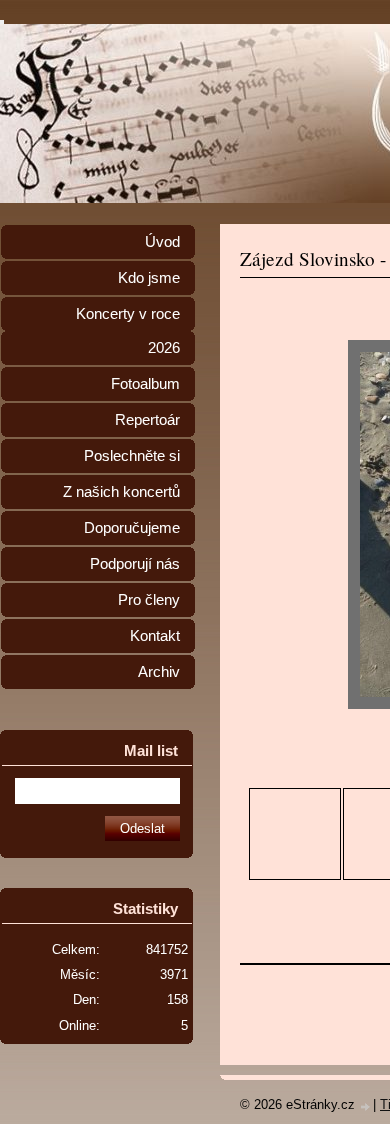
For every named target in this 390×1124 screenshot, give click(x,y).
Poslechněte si (132, 456)
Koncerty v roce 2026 (128, 331)
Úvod (162, 242)
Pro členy (149, 600)
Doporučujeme (132, 528)
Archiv (159, 672)
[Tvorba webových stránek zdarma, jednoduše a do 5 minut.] (366, 1106)
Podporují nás (135, 564)
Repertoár (147, 420)
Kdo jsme (149, 278)
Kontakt (155, 636)
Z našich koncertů (121, 492)
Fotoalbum (145, 384)
